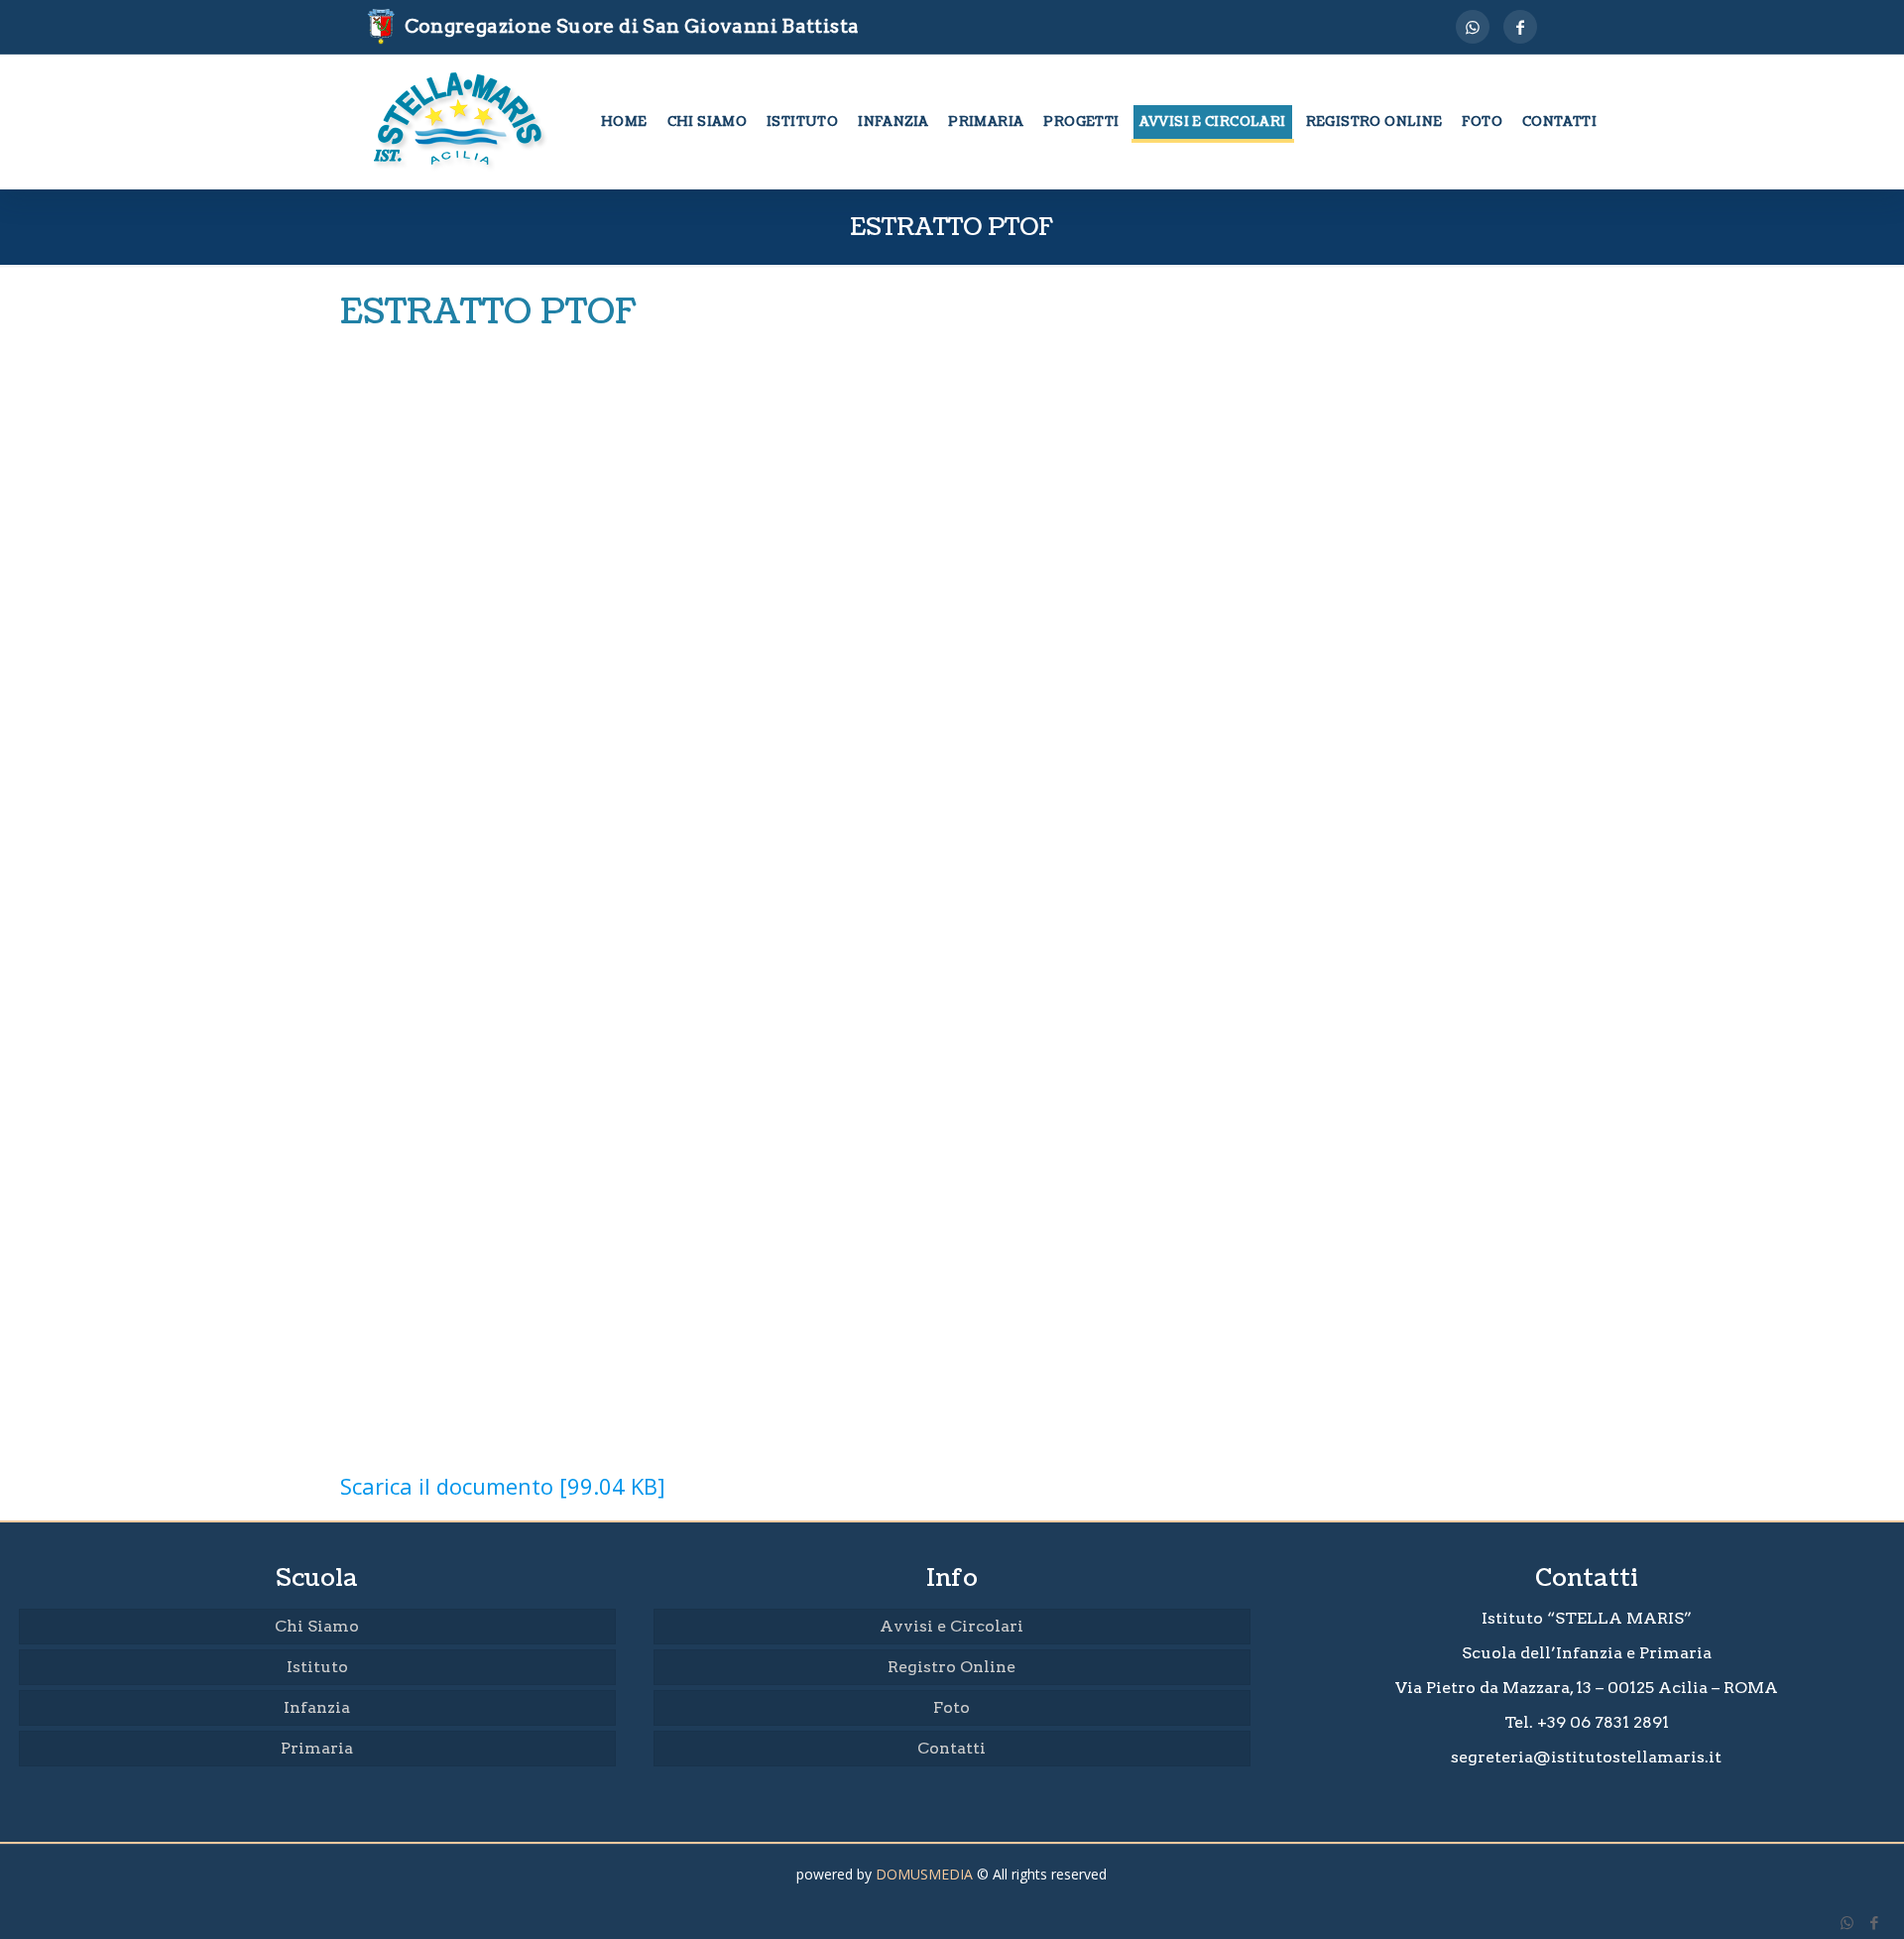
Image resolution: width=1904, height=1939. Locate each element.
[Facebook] (1520, 27)
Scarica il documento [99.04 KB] (503, 1486)
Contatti (952, 1748)
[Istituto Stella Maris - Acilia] (461, 122)
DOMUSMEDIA (924, 1874)
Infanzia (317, 1707)
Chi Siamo (317, 1626)
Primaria (317, 1748)
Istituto (317, 1667)
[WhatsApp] (1473, 27)
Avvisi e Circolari (952, 1626)
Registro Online (952, 1667)
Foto (952, 1707)
